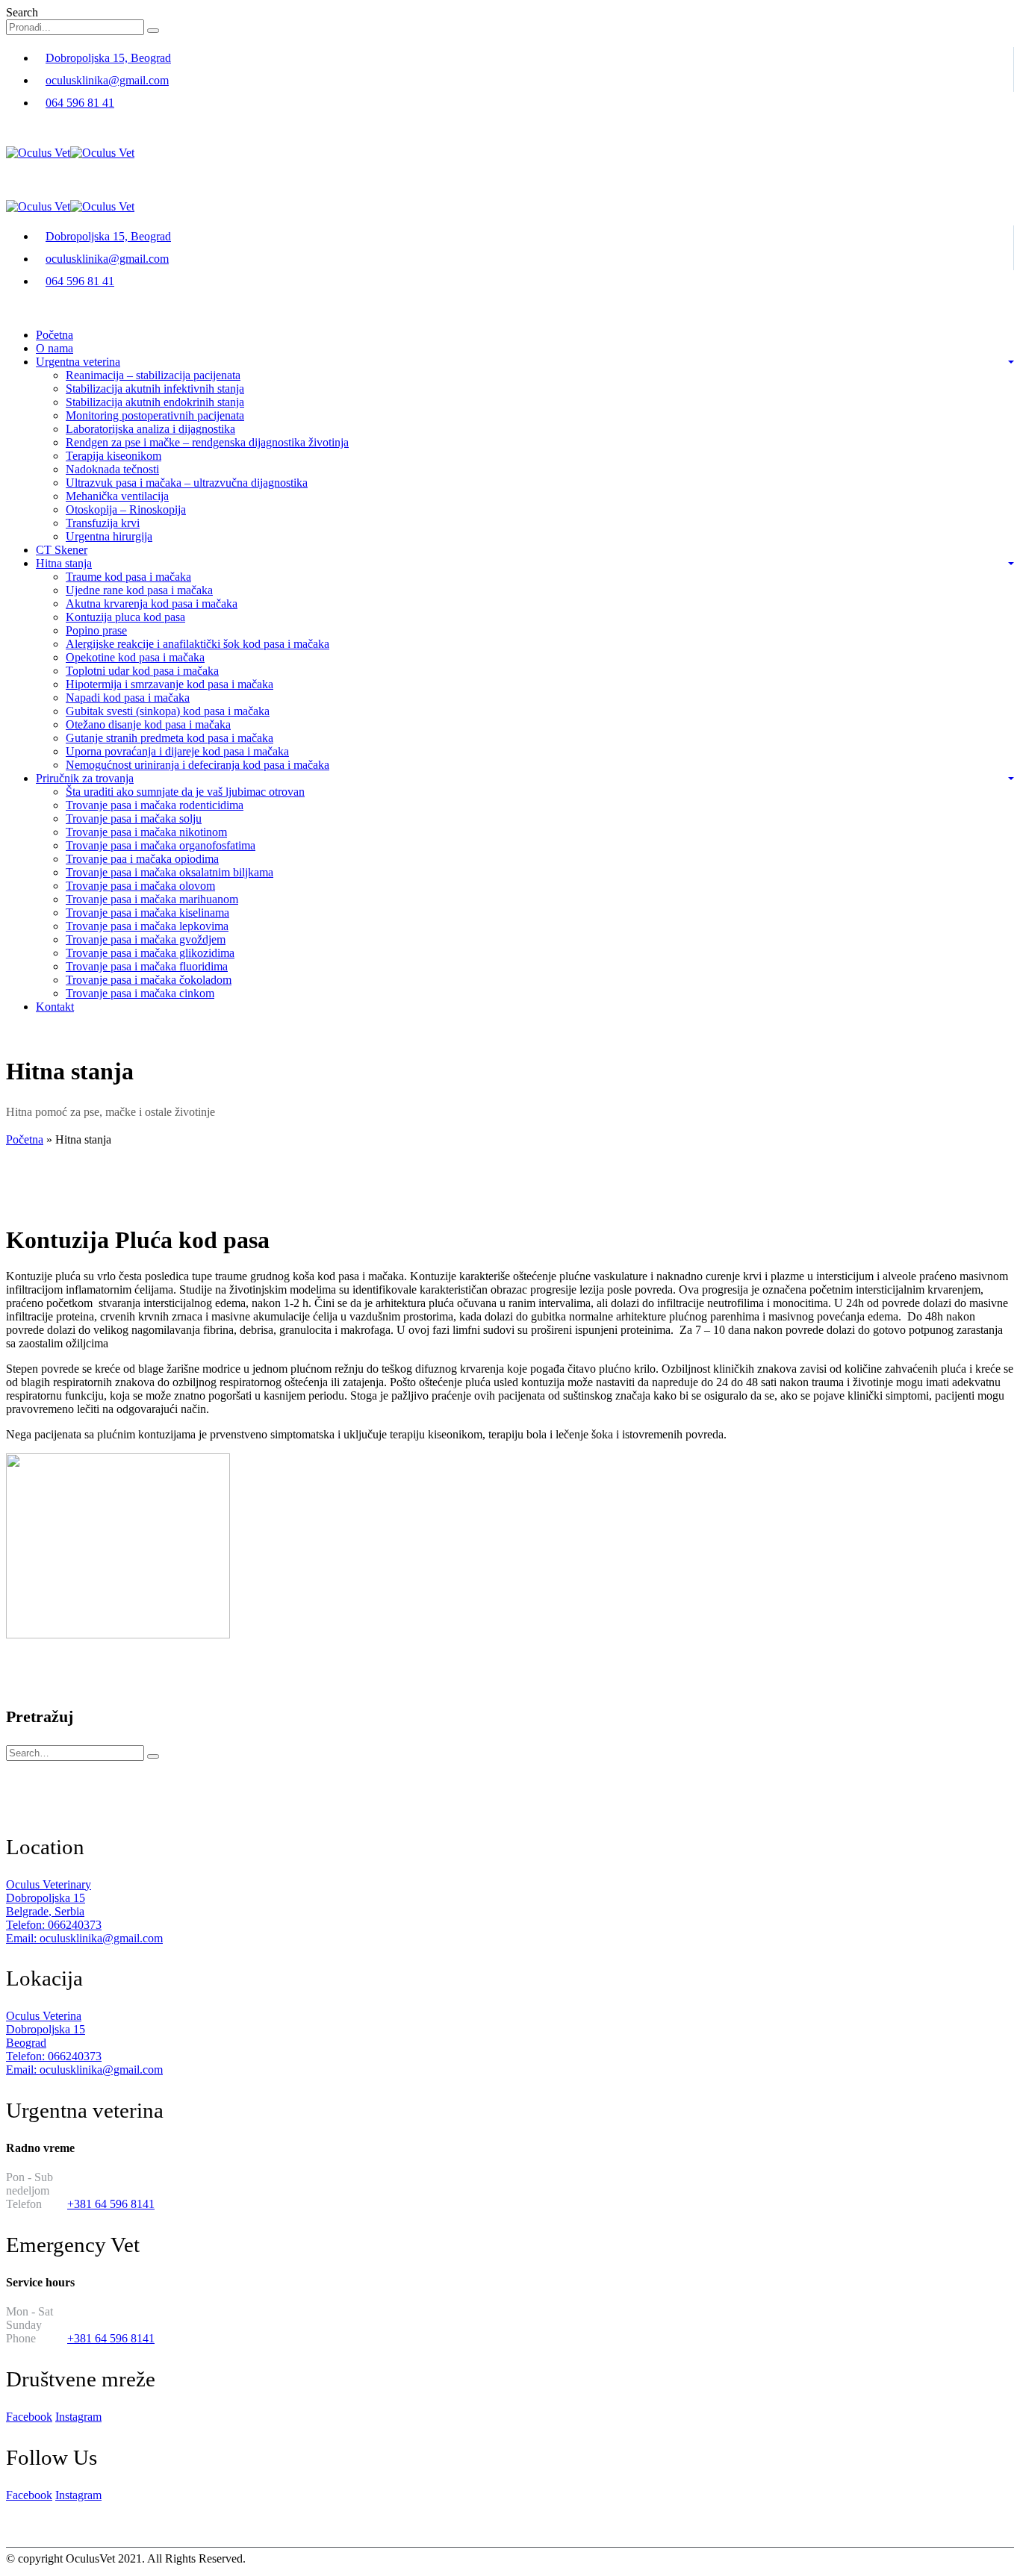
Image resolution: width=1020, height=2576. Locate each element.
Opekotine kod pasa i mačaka (135, 657)
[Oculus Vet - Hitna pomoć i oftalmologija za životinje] (70, 153)
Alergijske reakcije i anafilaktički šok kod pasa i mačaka (198, 644)
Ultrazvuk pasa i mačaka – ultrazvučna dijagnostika (187, 483)
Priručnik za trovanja (85, 778)
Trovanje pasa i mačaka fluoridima (147, 966)
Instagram (78, 2417)
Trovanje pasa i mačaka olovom (140, 886)
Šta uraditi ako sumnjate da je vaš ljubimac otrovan (185, 792)
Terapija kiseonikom (113, 456)
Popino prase (96, 630)
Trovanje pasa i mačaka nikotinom (146, 832)
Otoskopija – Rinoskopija (126, 509)
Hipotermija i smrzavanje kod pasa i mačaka (170, 684)
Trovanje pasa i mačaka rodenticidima (155, 805)
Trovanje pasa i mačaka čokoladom (149, 980)
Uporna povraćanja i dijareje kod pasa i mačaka (177, 751)
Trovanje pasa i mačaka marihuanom (152, 899)
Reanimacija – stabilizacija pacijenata (153, 375)
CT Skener (62, 550)
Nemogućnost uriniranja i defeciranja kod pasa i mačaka (198, 765)
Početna (55, 335)
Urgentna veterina (78, 362)
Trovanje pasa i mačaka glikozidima (150, 953)
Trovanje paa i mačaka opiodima (142, 859)
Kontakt (55, 1007)
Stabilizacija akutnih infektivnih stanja (155, 389)
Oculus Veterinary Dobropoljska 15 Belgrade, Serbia (49, 1898)
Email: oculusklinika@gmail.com (84, 1938)
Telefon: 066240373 (54, 1925)
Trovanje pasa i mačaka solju (134, 818)
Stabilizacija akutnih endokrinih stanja (155, 402)
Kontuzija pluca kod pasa (125, 617)
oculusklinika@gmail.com (107, 80)
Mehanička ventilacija (117, 496)
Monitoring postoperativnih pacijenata (155, 415)
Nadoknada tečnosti (112, 469)
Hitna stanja (64, 563)
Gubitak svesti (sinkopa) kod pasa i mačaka (168, 711)
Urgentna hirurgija (109, 536)
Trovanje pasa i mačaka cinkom (140, 993)
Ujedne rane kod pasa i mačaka (139, 590)
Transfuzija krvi (103, 523)
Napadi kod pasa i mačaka (128, 698)
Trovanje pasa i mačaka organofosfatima (161, 845)
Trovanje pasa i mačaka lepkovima (147, 926)
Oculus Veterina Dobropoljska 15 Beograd (46, 2029)
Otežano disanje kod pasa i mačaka (148, 724)
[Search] (153, 31)
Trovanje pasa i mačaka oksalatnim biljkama (170, 872)
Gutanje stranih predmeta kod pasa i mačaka (170, 738)
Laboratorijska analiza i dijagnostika (150, 429)
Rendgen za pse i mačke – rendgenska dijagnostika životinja (207, 442)
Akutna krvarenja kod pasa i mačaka (152, 604)
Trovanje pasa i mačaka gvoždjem (146, 939)
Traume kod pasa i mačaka (128, 577)
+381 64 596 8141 (111, 2204)
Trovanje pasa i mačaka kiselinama (147, 913)
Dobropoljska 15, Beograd (108, 58)
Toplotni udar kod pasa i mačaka (142, 671)
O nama (55, 348)
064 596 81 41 (80, 103)
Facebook (29, 2417)
